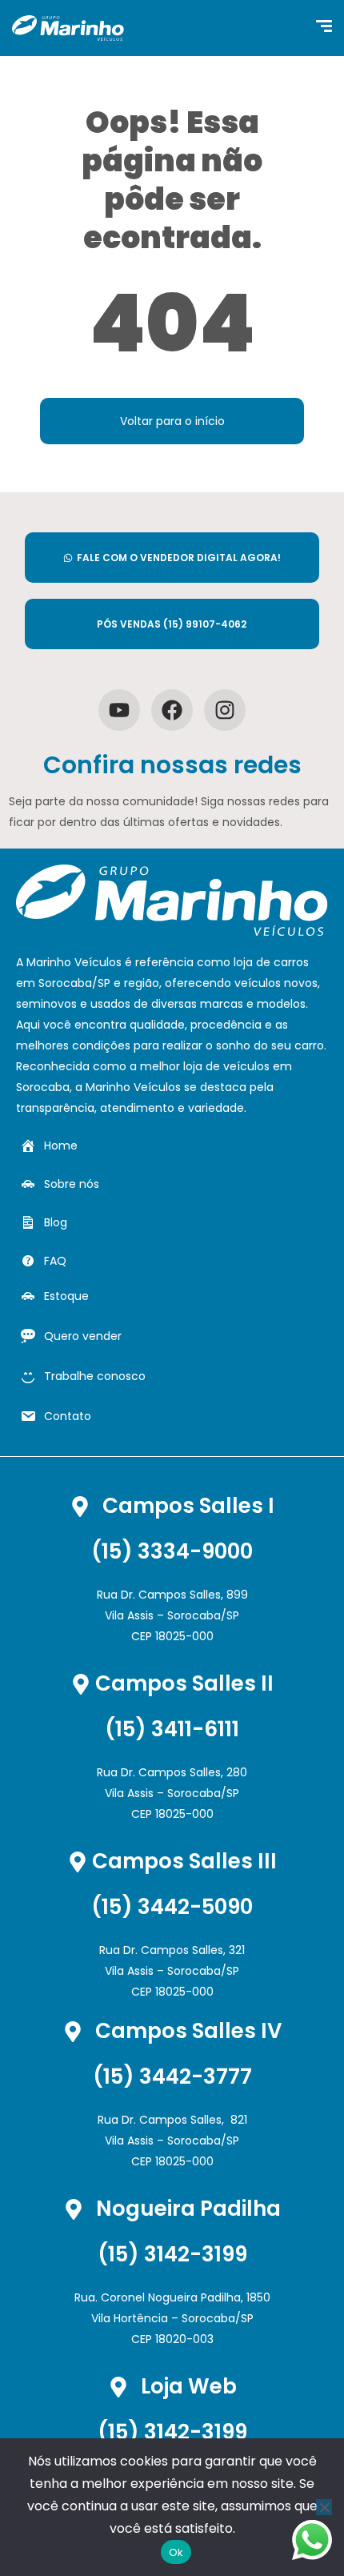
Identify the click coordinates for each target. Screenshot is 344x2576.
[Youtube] (119, 710)
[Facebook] (172, 710)
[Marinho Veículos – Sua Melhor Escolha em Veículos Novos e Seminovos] (68, 28)
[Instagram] (225, 710)
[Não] (324, 2507)
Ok (176, 2552)
